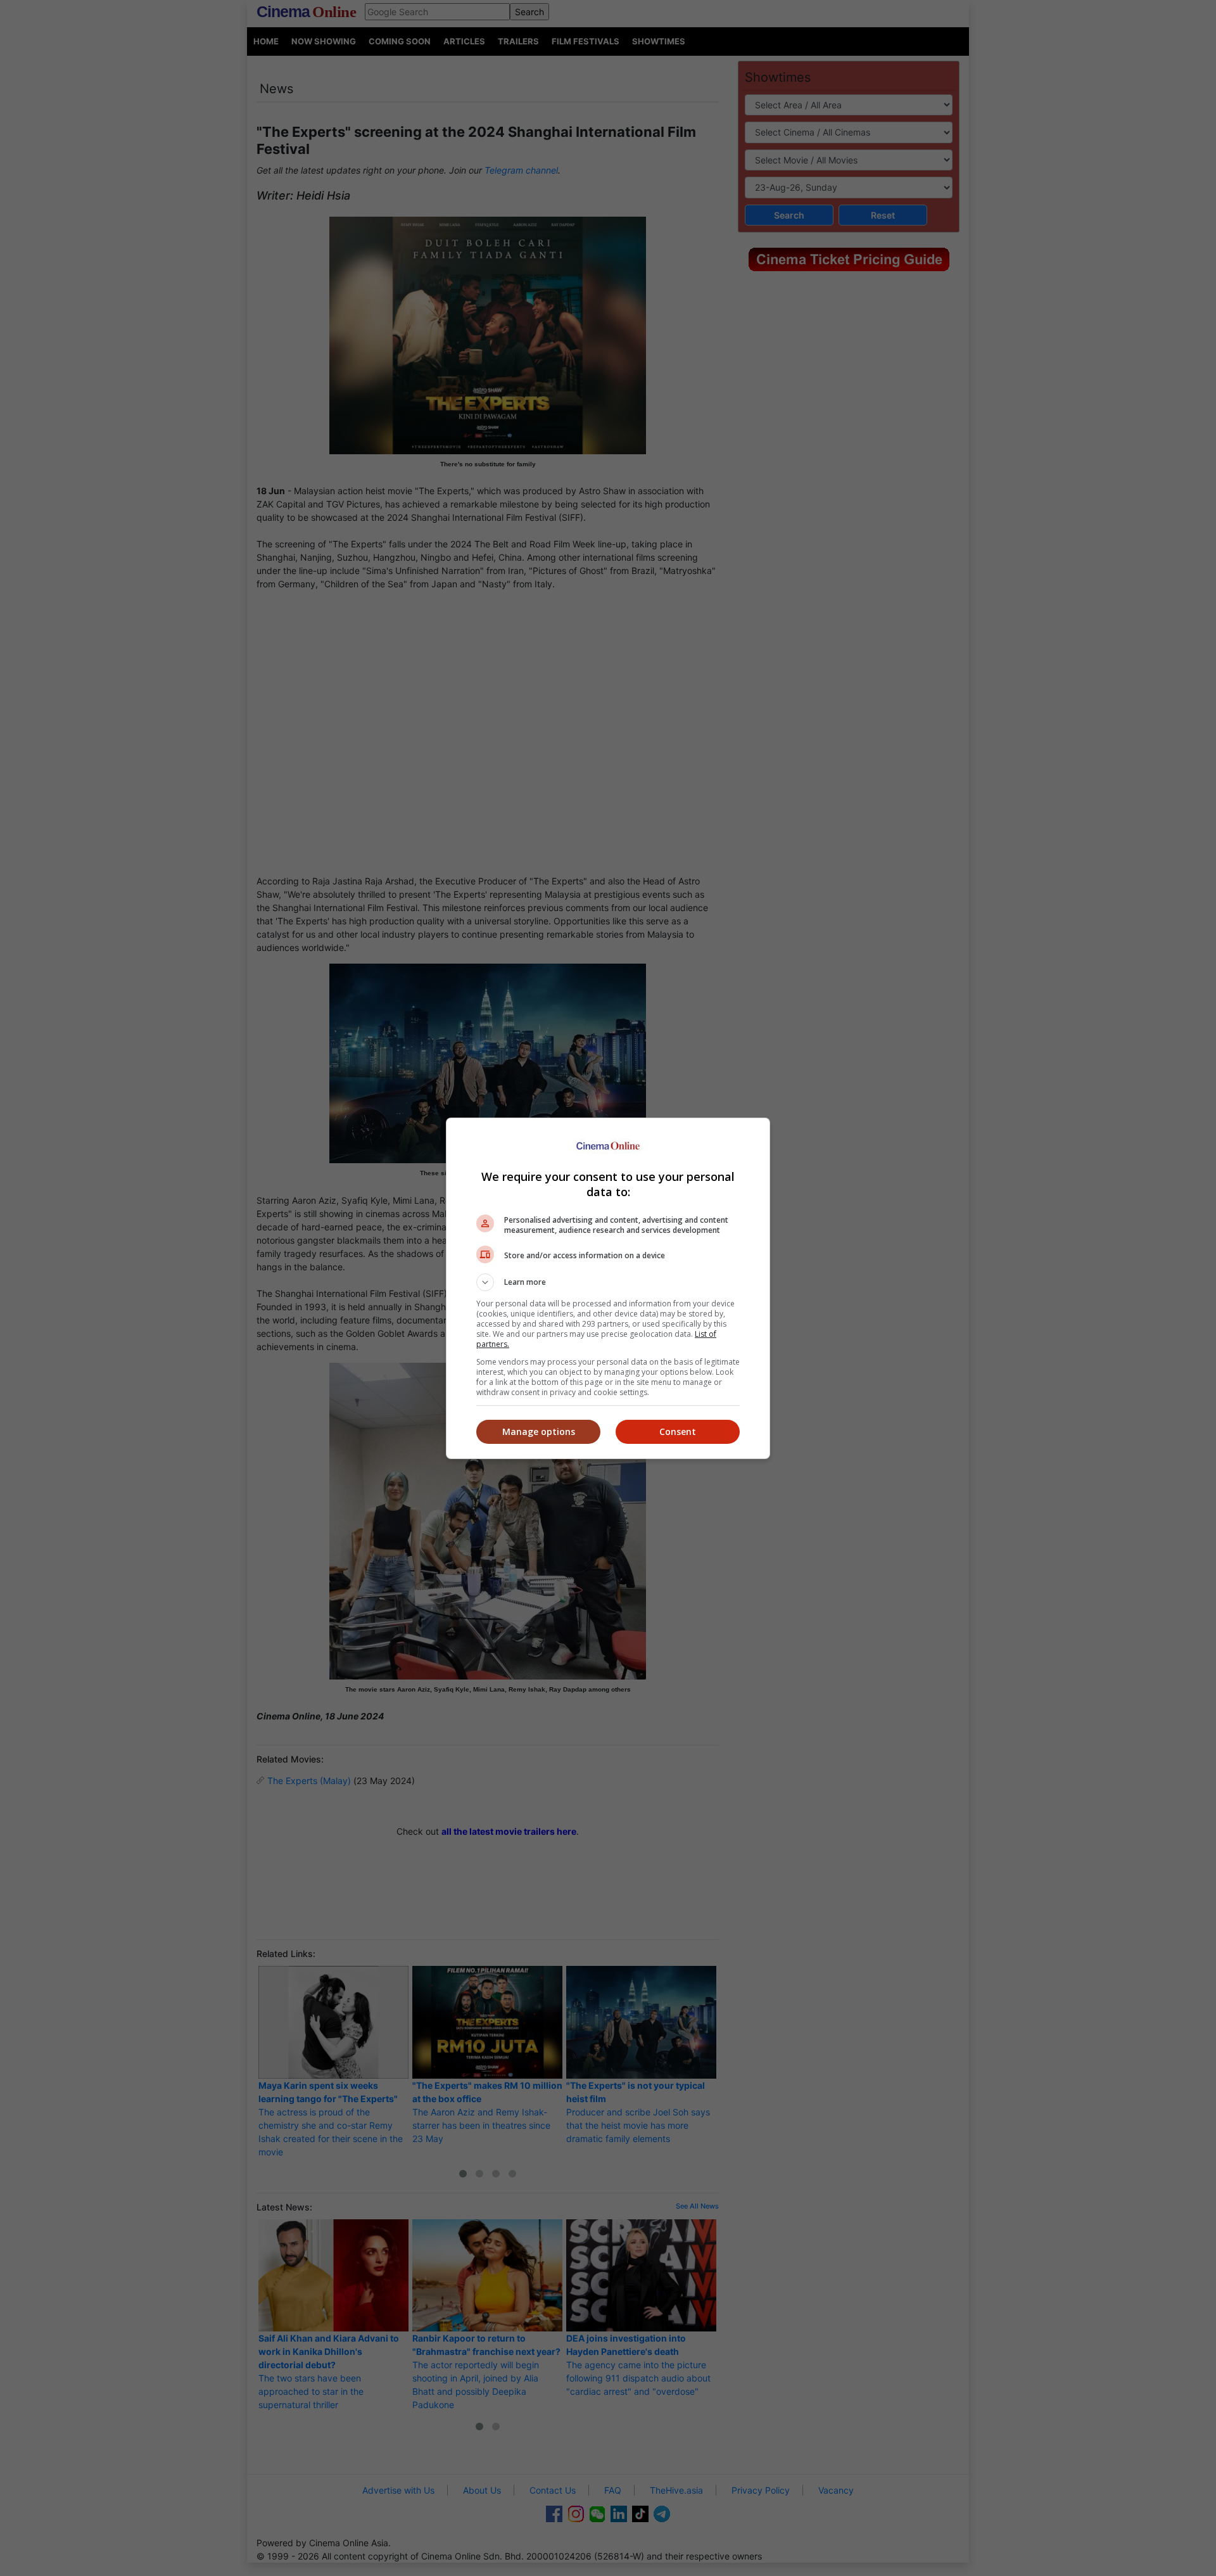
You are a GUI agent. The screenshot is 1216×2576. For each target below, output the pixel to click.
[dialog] (608, 1288)
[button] (608, 1282)
